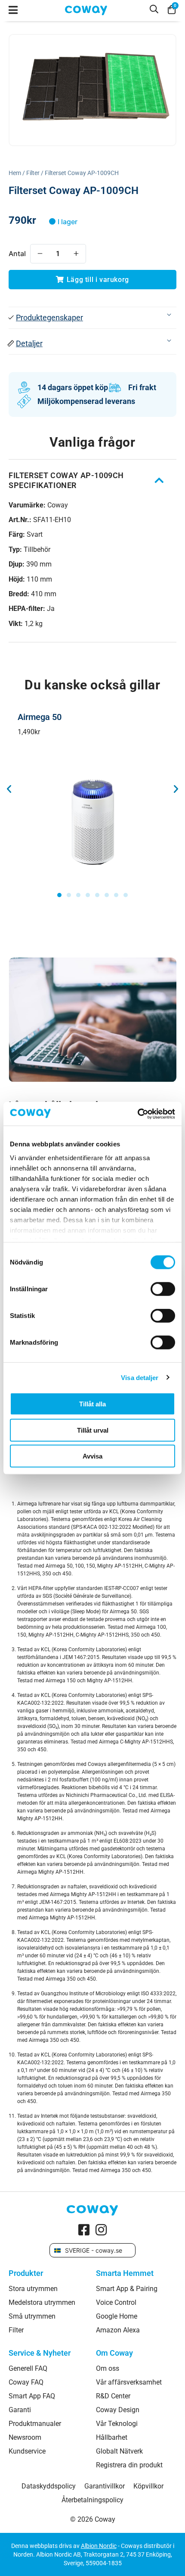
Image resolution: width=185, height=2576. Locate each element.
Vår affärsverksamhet (129, 2382)
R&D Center (113, 2396)
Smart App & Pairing (127, 2289)
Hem (15, 173)
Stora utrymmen (33, 2289)
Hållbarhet (112, 2438)
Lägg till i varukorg (98, 280)
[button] (92, 318)
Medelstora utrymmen (42, 2303)
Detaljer (29, 343)
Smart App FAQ (32, 2396)
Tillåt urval (93, 1430)
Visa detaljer (140, 1377)
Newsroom (25, 2438)
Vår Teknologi (117, 2424)
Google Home (117, 2316)
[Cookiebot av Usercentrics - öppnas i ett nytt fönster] (137, 1114)
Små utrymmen (32, 2316)
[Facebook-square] (84, 2230)
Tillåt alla (92, 1404)
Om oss (108, 2369)
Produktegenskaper (49, 318)
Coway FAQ (26, 2382)
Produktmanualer (35, 2424)
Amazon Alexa (118, 2330)
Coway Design (118, 2410)
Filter (33, 173)
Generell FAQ (28, 2369)
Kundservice (27, 2451)
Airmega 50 (40, 717)
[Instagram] (101, 2230)
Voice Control (116, 2303)
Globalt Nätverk (119, 2451)
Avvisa (92, 1456)
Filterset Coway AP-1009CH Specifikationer (66, 480)
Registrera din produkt (129, 2465)
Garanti (20, 2410)
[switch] (163, 1289)
